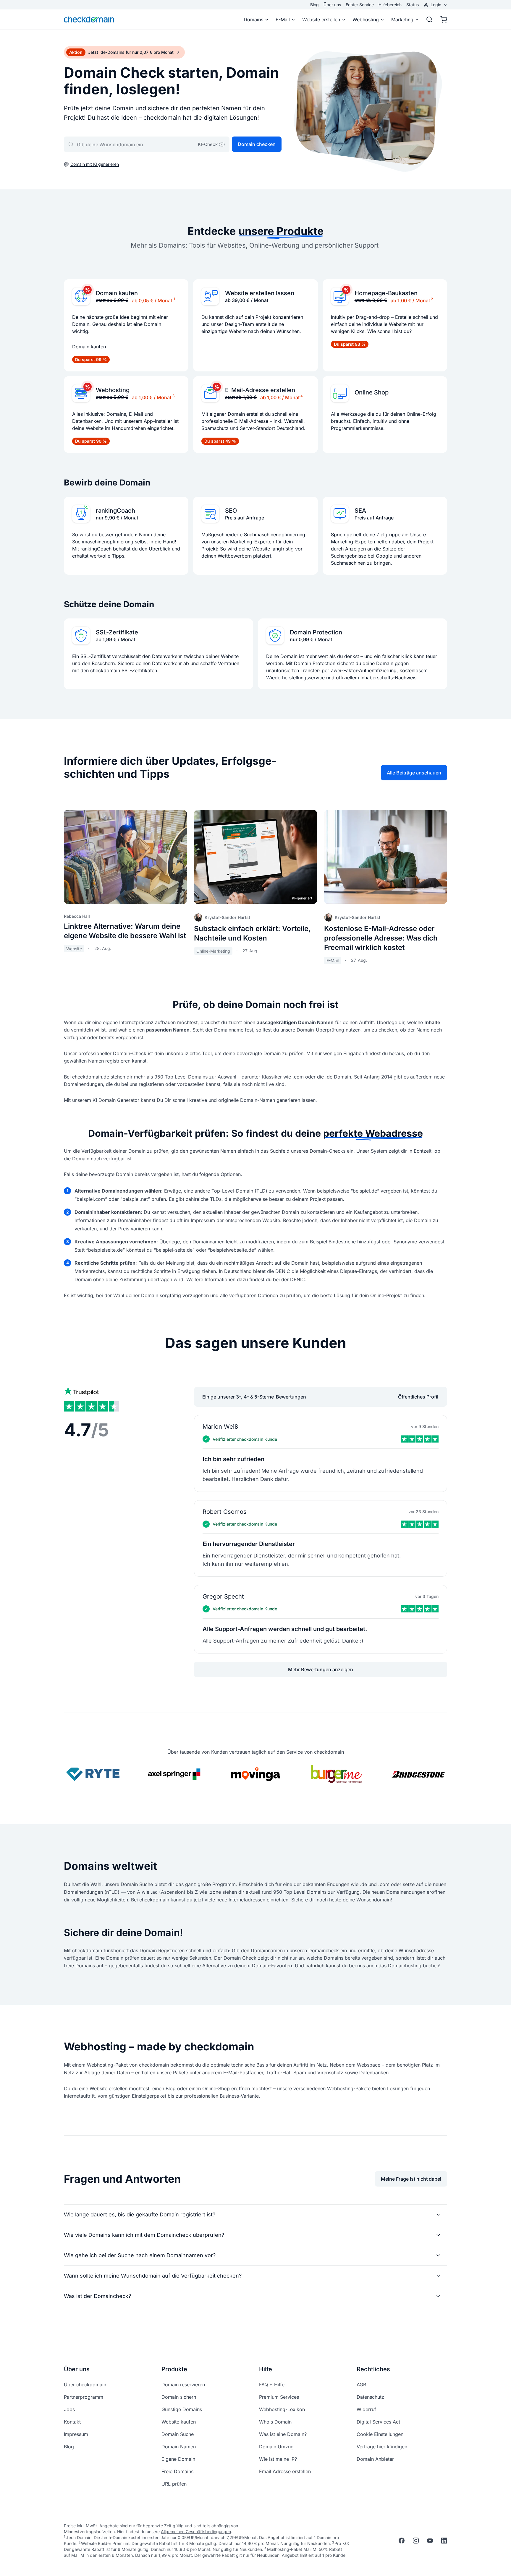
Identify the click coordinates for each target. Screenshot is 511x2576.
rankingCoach (115, 511)
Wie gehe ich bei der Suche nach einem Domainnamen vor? (140, 2255)
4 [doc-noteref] (302, 396)
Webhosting (366, 20)
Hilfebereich (390, 5)
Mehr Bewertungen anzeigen (321, 1669)
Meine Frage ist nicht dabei (411, 2179)
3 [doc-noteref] (173, 396)
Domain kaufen (117, 293)
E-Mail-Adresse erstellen (260, 390)
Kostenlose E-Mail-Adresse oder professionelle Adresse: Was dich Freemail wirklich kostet (381, 938)
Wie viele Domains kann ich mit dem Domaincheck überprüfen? (144, 2235)
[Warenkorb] (442, 20)
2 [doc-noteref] (432, 299)
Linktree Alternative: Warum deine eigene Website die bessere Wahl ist (125, 931)
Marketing (402, 20)
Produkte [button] (174, 2369)
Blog (314, 5)
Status (413, 5)
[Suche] (429, 20)
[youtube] (430, 2541)
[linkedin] (444, 2541)
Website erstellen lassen (260, 293)
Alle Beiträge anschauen (414, 773)
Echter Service (360, 5)
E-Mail (283, 20)
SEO (231, 511)
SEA (360, 511)
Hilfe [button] (266, 2369)
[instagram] (416, 2541)
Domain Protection (316, 632)
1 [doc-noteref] (174, 299)
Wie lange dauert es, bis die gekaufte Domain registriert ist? (140, 2214)
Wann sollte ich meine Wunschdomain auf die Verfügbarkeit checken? (153, 2276)
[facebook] (402, 2541)
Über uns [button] (77, 2369)
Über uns (332, 5)
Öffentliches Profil (418, 1397)
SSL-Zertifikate (117, 632)
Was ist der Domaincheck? (97, 2296)
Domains (253, 20)
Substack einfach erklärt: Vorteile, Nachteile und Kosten (252, 933)
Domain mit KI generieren (95, 164)
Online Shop (372, 392)
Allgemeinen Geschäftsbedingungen (196, 2532)
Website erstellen (321, 20)
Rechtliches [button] (373, 2369)
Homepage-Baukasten (386, 293)
